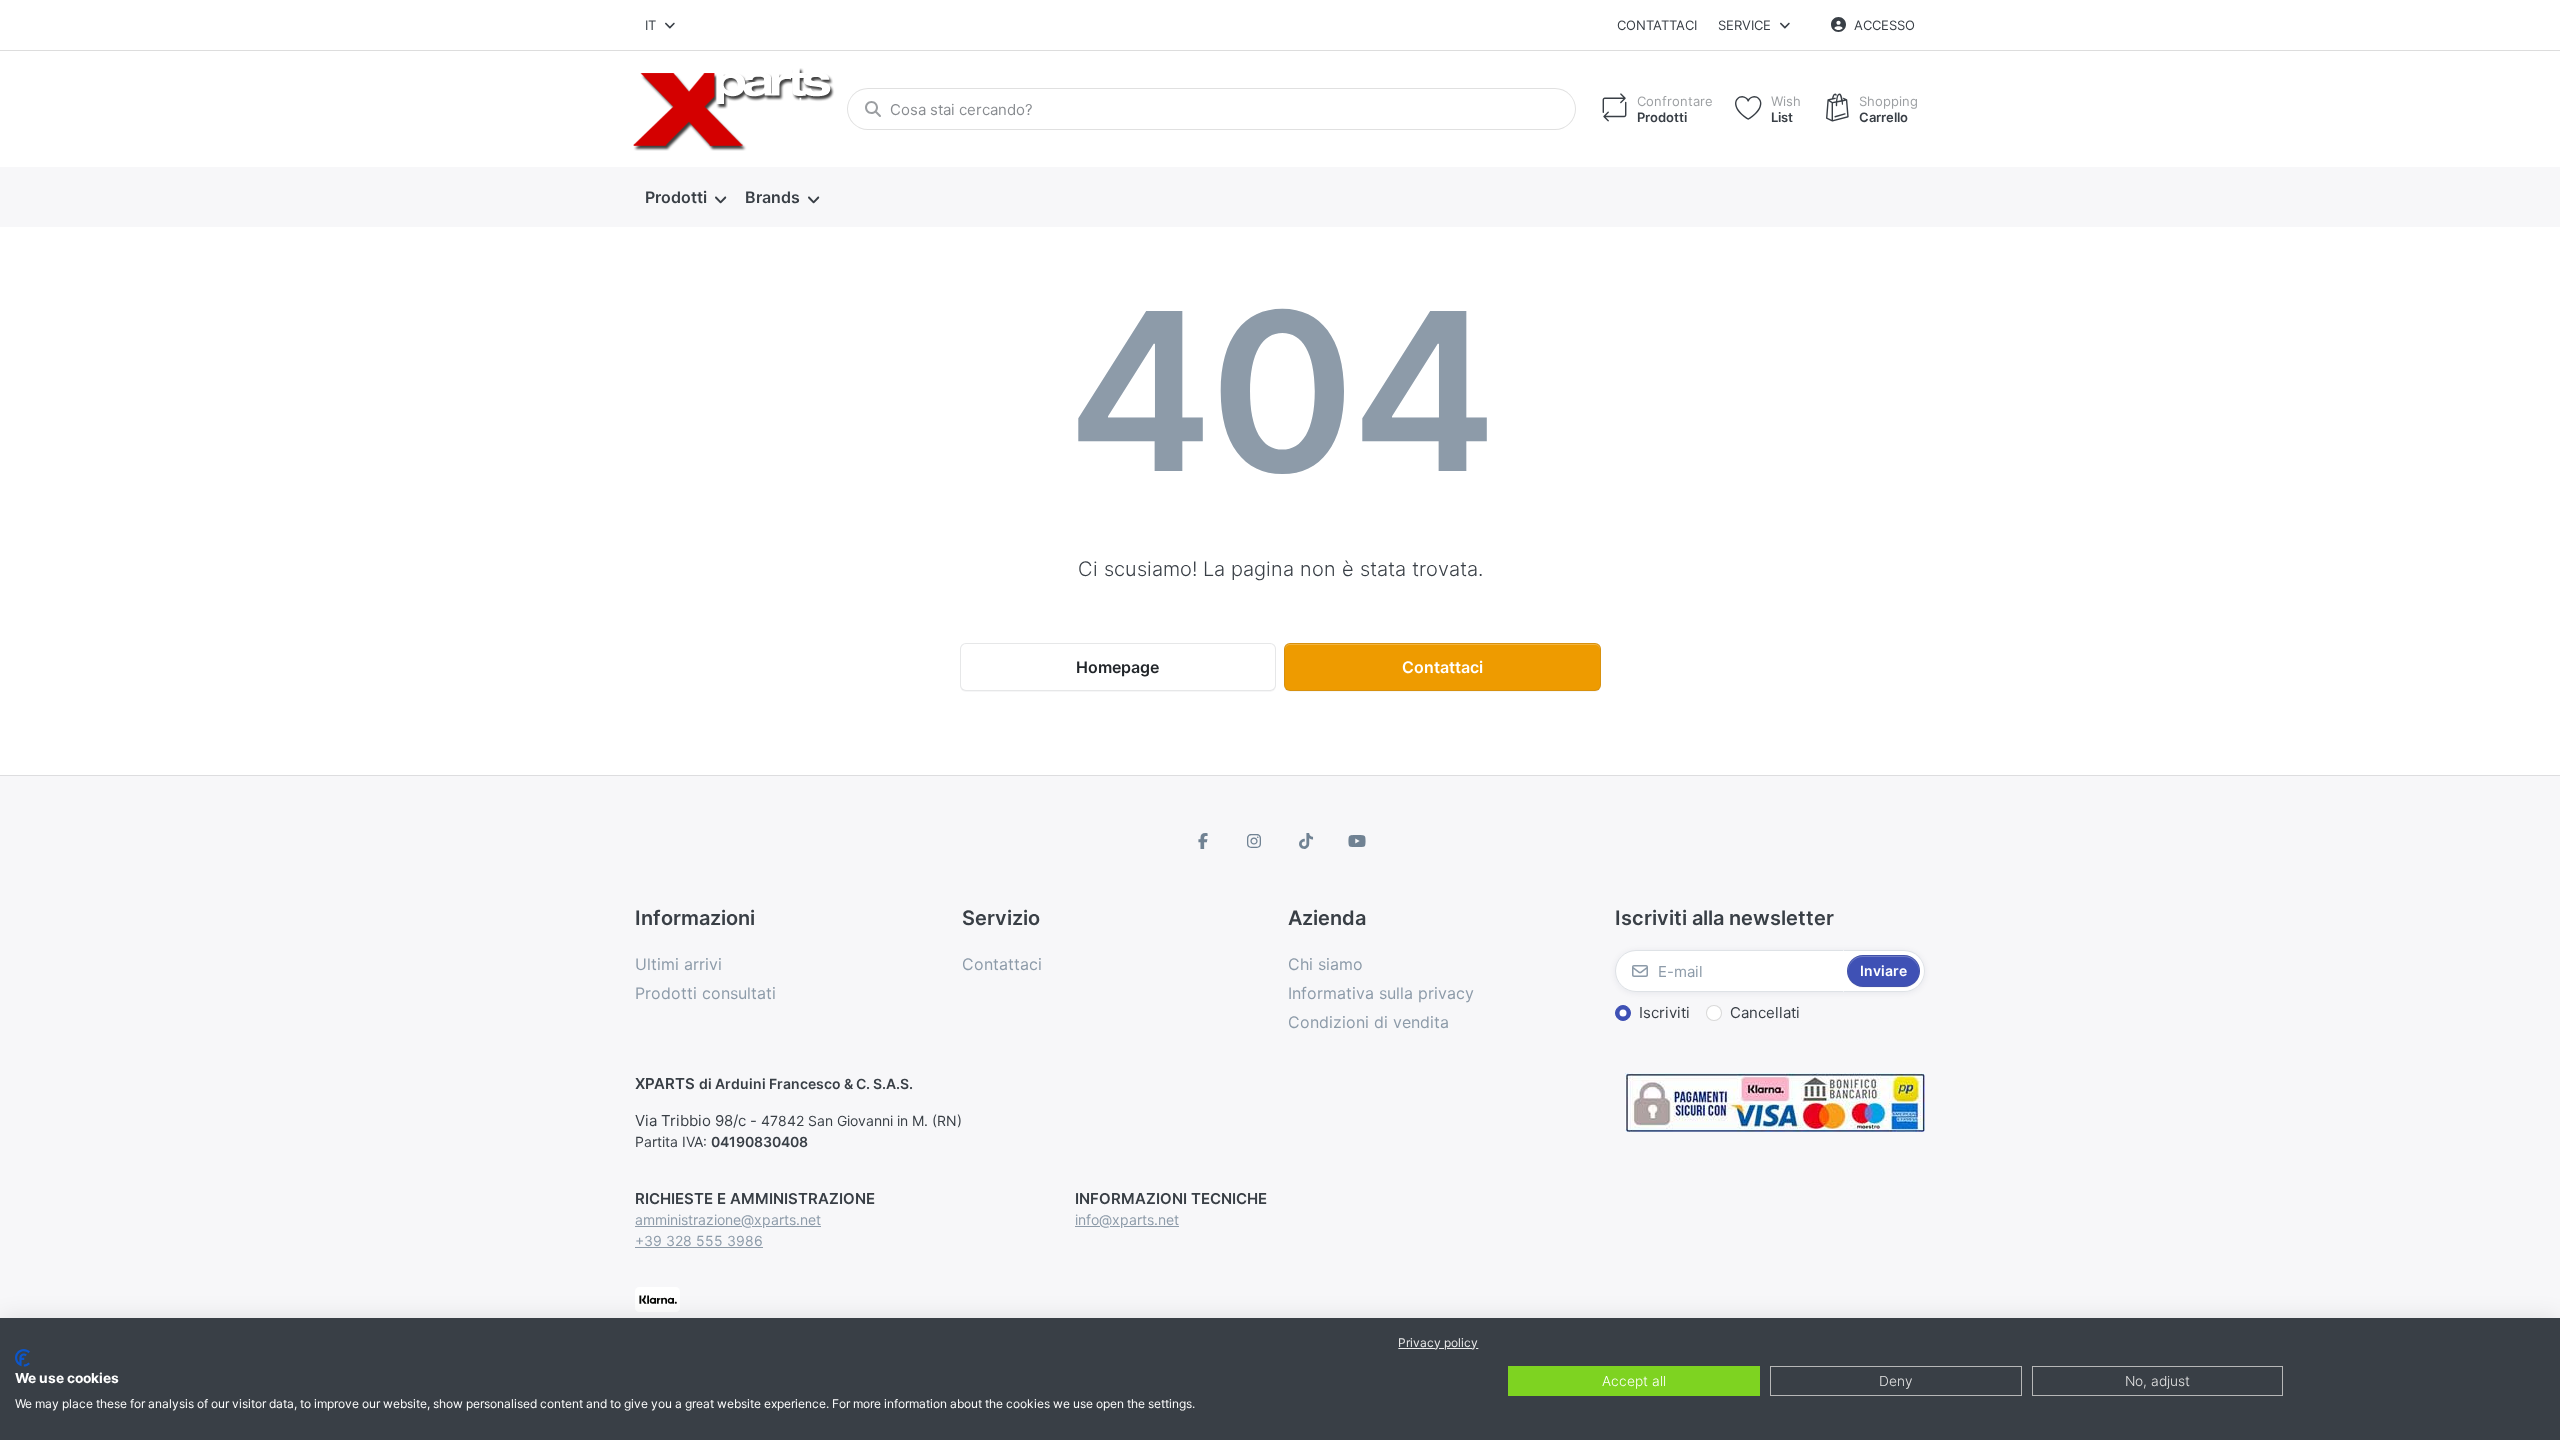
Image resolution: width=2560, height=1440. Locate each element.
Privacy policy (1438, 1342)
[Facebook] (1203, 841)
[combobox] (661, 25)
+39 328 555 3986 (699, 1240)
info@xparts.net (1127, 1219)
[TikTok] (1306, 841)
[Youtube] (1358, 841)
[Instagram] (1254, 841)
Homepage (1117, 667)
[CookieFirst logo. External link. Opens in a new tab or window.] (22, 1358)
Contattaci (1657, 25)
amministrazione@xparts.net (728, 1219)
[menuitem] (685, 198)
